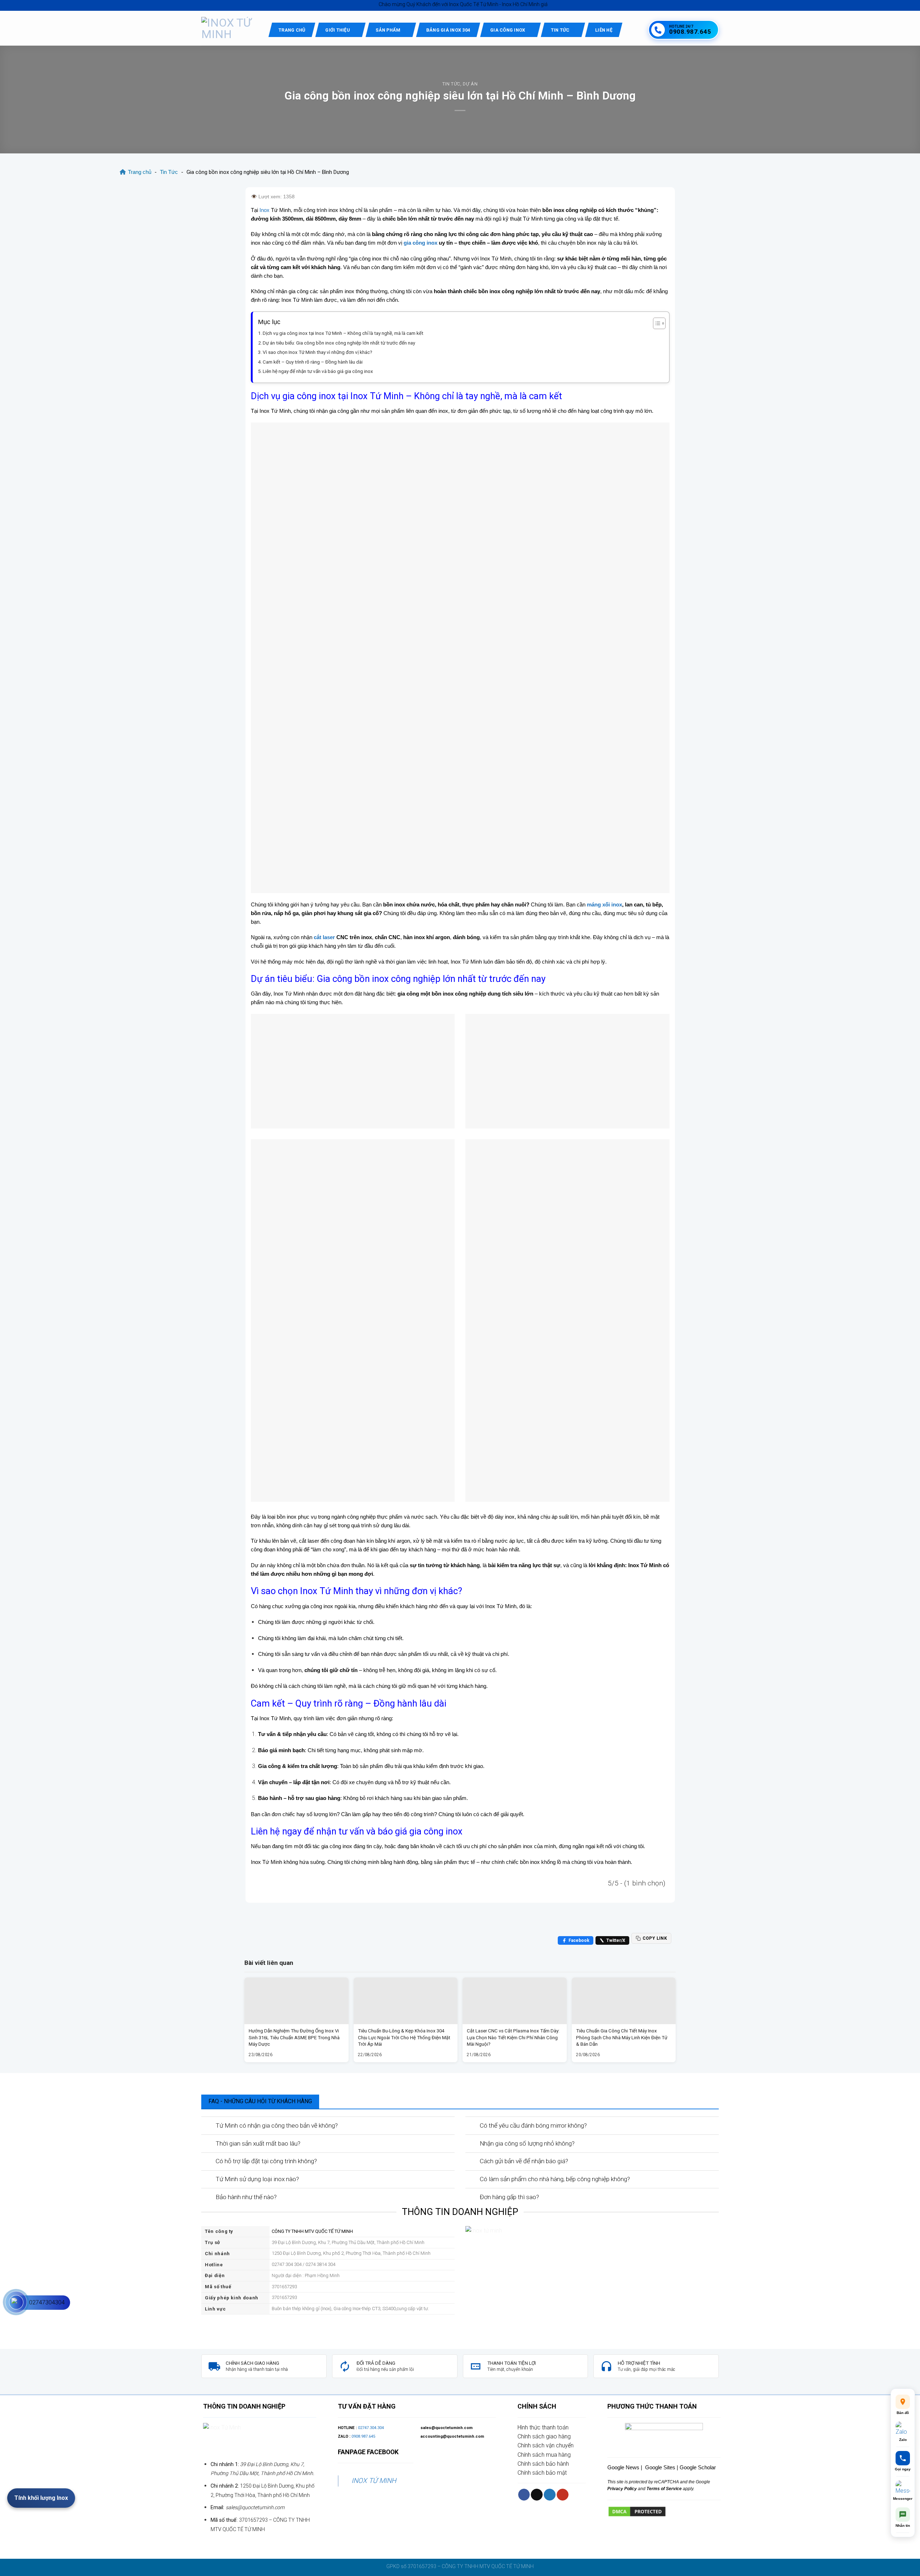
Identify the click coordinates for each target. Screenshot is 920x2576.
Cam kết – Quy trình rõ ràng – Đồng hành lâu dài (313, 362)
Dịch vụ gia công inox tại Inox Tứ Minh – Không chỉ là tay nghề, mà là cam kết (343, 333)
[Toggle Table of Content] (656, 323)
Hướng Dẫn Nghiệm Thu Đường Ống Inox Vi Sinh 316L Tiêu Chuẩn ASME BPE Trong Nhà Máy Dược (294, 2037)
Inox (264, 210)
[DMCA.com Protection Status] (637, 2511)
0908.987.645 (363, 2436)
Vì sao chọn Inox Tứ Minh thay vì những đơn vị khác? (318, 352)
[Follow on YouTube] (563, 2495)
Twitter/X (616, 1940)
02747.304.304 (371, 2428)
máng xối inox (604, 904)
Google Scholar (698, 2467)
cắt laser (324, 937)
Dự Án (470, 84)
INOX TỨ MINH (374, 2481)
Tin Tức (560, 30)
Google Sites (660, 2467)
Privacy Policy (622, 2489)
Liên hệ (604, 30)
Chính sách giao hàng (544, 2436)
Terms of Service (664, 2489)
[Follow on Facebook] (524, 2495)
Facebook (579, 1940)
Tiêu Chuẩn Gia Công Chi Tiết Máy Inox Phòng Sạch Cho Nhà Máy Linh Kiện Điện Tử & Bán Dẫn (622, 2037)
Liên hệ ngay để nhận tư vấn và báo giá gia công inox (318, 371)
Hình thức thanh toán (543, 2427)
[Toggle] (208, 2126)
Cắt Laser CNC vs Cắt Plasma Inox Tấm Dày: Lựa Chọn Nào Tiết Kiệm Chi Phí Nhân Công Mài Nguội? (513, 2037)
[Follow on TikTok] (537, 2495)
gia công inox (420, 243)
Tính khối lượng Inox (41, 2498)
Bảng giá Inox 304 (448, 30)
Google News (623, 2467)
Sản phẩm (388, 30)
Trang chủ (292, 30)
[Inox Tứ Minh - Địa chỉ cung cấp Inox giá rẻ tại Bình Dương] (229, 28)
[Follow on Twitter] (550, 2495)
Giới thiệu (338, 30)
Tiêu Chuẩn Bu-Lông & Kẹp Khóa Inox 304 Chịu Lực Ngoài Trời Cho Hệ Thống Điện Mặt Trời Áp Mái (404, 2037)
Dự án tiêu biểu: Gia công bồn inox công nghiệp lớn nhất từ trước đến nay (339, 343)
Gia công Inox (508, 30)
